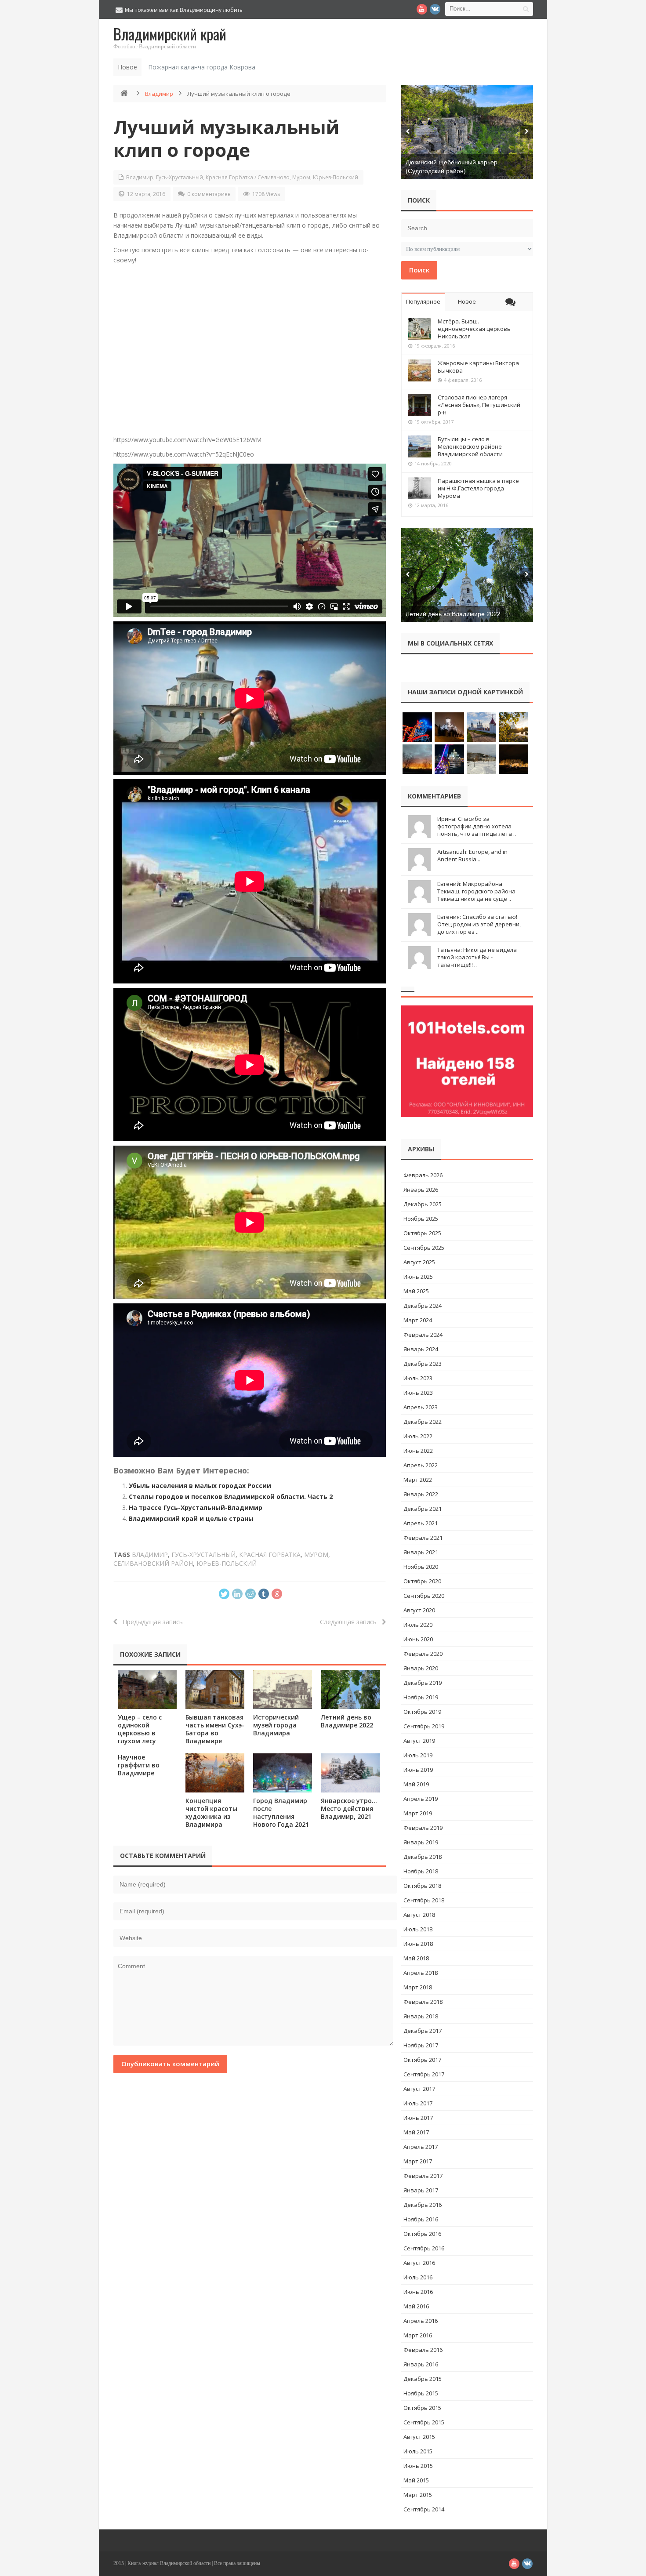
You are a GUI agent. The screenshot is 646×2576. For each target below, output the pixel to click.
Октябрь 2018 (422, 1886)
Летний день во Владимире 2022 (347, 1721)
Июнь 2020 (418, 1639)
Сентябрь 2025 (424, 1248)
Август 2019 (419, 1741)
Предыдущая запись (150, 1622)
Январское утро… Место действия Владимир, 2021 (349, 1809)
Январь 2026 (421, 1190)
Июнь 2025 (418, 1277)
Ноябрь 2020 (421, 1567)
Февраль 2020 (423, 1654)
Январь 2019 (421, 1842)
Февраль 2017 (423, 2176)
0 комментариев (209, 194)
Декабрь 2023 (423, 1364)
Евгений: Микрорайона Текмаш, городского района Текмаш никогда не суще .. (476, 891)
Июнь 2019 (418, 1770)
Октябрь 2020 (422, 1581)
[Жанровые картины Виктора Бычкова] (420, 370)
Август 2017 (419, 2089)
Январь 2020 (421, 1668)
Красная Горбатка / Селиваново (248, 177)
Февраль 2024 (423, 1335)
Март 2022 (418, 1480)
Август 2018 (419, 1915)
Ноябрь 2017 (421, 2045)
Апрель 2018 (421, 1973)
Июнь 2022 (418, 1451)
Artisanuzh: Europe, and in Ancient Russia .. (472, 855)
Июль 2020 (418, 1625)
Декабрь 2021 (423, 1509)
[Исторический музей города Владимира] (283, 1689)
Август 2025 (419, 1262)
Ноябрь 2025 (421, 1219)
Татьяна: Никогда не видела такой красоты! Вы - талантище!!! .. (477, 957)
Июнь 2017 (418, 2118)
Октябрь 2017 (422, 2060)
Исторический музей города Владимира (276, 1725)
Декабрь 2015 (423, 2379)
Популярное (423, 301)
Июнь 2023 (418, 1393)
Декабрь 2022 (423, 1422)
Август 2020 (419, 1610)
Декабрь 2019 (423, 1683)
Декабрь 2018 (423, 1857)
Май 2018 (416, 1958)
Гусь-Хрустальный (180, 177)
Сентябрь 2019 (424, 1726)
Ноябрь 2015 (421, 2393)
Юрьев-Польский (336, 177)
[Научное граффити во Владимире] (467, 575)
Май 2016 (416, 2306)
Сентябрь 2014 (424, 2509)
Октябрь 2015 (422, 2408)
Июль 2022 (418, 1436)
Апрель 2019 (421, 1799)
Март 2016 (418, 2335)
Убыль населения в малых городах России (200, 1486)
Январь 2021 (421, 1552)
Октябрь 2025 (422, 1233)
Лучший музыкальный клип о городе (226, 138)
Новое (467, 301)
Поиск (419, 270)
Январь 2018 (421, 2016)
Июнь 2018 (418, 1944)
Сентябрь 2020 (424, 1596)
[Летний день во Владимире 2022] (350, 1689)
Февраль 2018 (423, 2002)
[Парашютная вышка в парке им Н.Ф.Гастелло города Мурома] (420, 488)
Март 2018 (418, 1987)
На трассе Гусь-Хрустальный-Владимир (196, 1508)
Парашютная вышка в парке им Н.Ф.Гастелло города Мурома (478, 488)
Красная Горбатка (270, 1555)
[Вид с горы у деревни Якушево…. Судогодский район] (467, 132)
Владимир (159, 94)
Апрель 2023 (421, 1407)
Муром (301, 177)
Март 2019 (418, 1813)
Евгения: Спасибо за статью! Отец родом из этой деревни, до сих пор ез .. (479, 924)
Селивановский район (153, 1563)
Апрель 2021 (421, 1523)
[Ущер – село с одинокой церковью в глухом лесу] (147, 1689)
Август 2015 (419, 2437)
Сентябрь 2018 (424, 1900)
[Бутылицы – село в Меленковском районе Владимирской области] (420, 446)
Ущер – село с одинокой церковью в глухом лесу (140, 1729)
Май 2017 (416, 2132)
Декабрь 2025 (423, 1204)
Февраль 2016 (423, 2350)
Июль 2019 (418, 1755)
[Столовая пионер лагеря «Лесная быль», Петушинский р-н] (420, 405)
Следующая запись (351, 1622)
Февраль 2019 (423, 1828)
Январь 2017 (421, 2190)
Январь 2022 (421, 1494)
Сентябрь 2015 (424, 2422)
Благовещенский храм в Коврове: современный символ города (243, 67)
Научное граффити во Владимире (139, 1765)
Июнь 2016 (418, 2292)
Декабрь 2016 (423, 2205)
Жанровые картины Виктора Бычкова (478, 367)
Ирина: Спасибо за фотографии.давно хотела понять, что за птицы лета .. (477, 826)
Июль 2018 (418, 1929)
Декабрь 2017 (423, 2031)
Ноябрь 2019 (421, 1697)
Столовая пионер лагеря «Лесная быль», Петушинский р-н (479, 405)
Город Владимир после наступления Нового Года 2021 (281, 1812)
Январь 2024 (421, 1349)
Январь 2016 (421, 2364)
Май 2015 (416, 2480)
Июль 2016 (418, 2277)
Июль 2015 (418, 2451)
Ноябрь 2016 (421, 2219)
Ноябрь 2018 (421, 1871)
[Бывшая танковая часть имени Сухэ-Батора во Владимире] (215, 1689)
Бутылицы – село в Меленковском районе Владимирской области (470, 446)
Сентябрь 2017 (424, 2074)
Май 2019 (416, 1784)
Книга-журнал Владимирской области (169, 2563)
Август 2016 (419, 2263)
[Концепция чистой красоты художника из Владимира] (215, 1773)
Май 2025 (416, 1291)
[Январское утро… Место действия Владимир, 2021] (350, 1773)
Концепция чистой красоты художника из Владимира (211, 1812)
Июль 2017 (418, 2103)
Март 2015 (418, 2495)
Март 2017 (418, 2161)
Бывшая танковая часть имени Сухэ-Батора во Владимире (215, 1729)
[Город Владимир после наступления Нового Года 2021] (283, 1773)
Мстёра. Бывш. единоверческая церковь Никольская (474, 329)
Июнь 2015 (418, 2466)
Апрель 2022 (421, 1465)
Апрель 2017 (421, 2147)
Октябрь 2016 (422, 2234)
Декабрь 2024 (423, 1306)
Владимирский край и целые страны (191, 1518)
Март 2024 (418, 1320)
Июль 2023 (418, 1378)
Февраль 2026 (423, 1175)
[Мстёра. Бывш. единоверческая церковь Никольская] (420, 329)
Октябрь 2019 (422, 1712)
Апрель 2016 (421, 2321)
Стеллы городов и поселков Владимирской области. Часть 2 (231, 1497)
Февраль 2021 (423, 1538)
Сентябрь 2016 (424, 2248)
